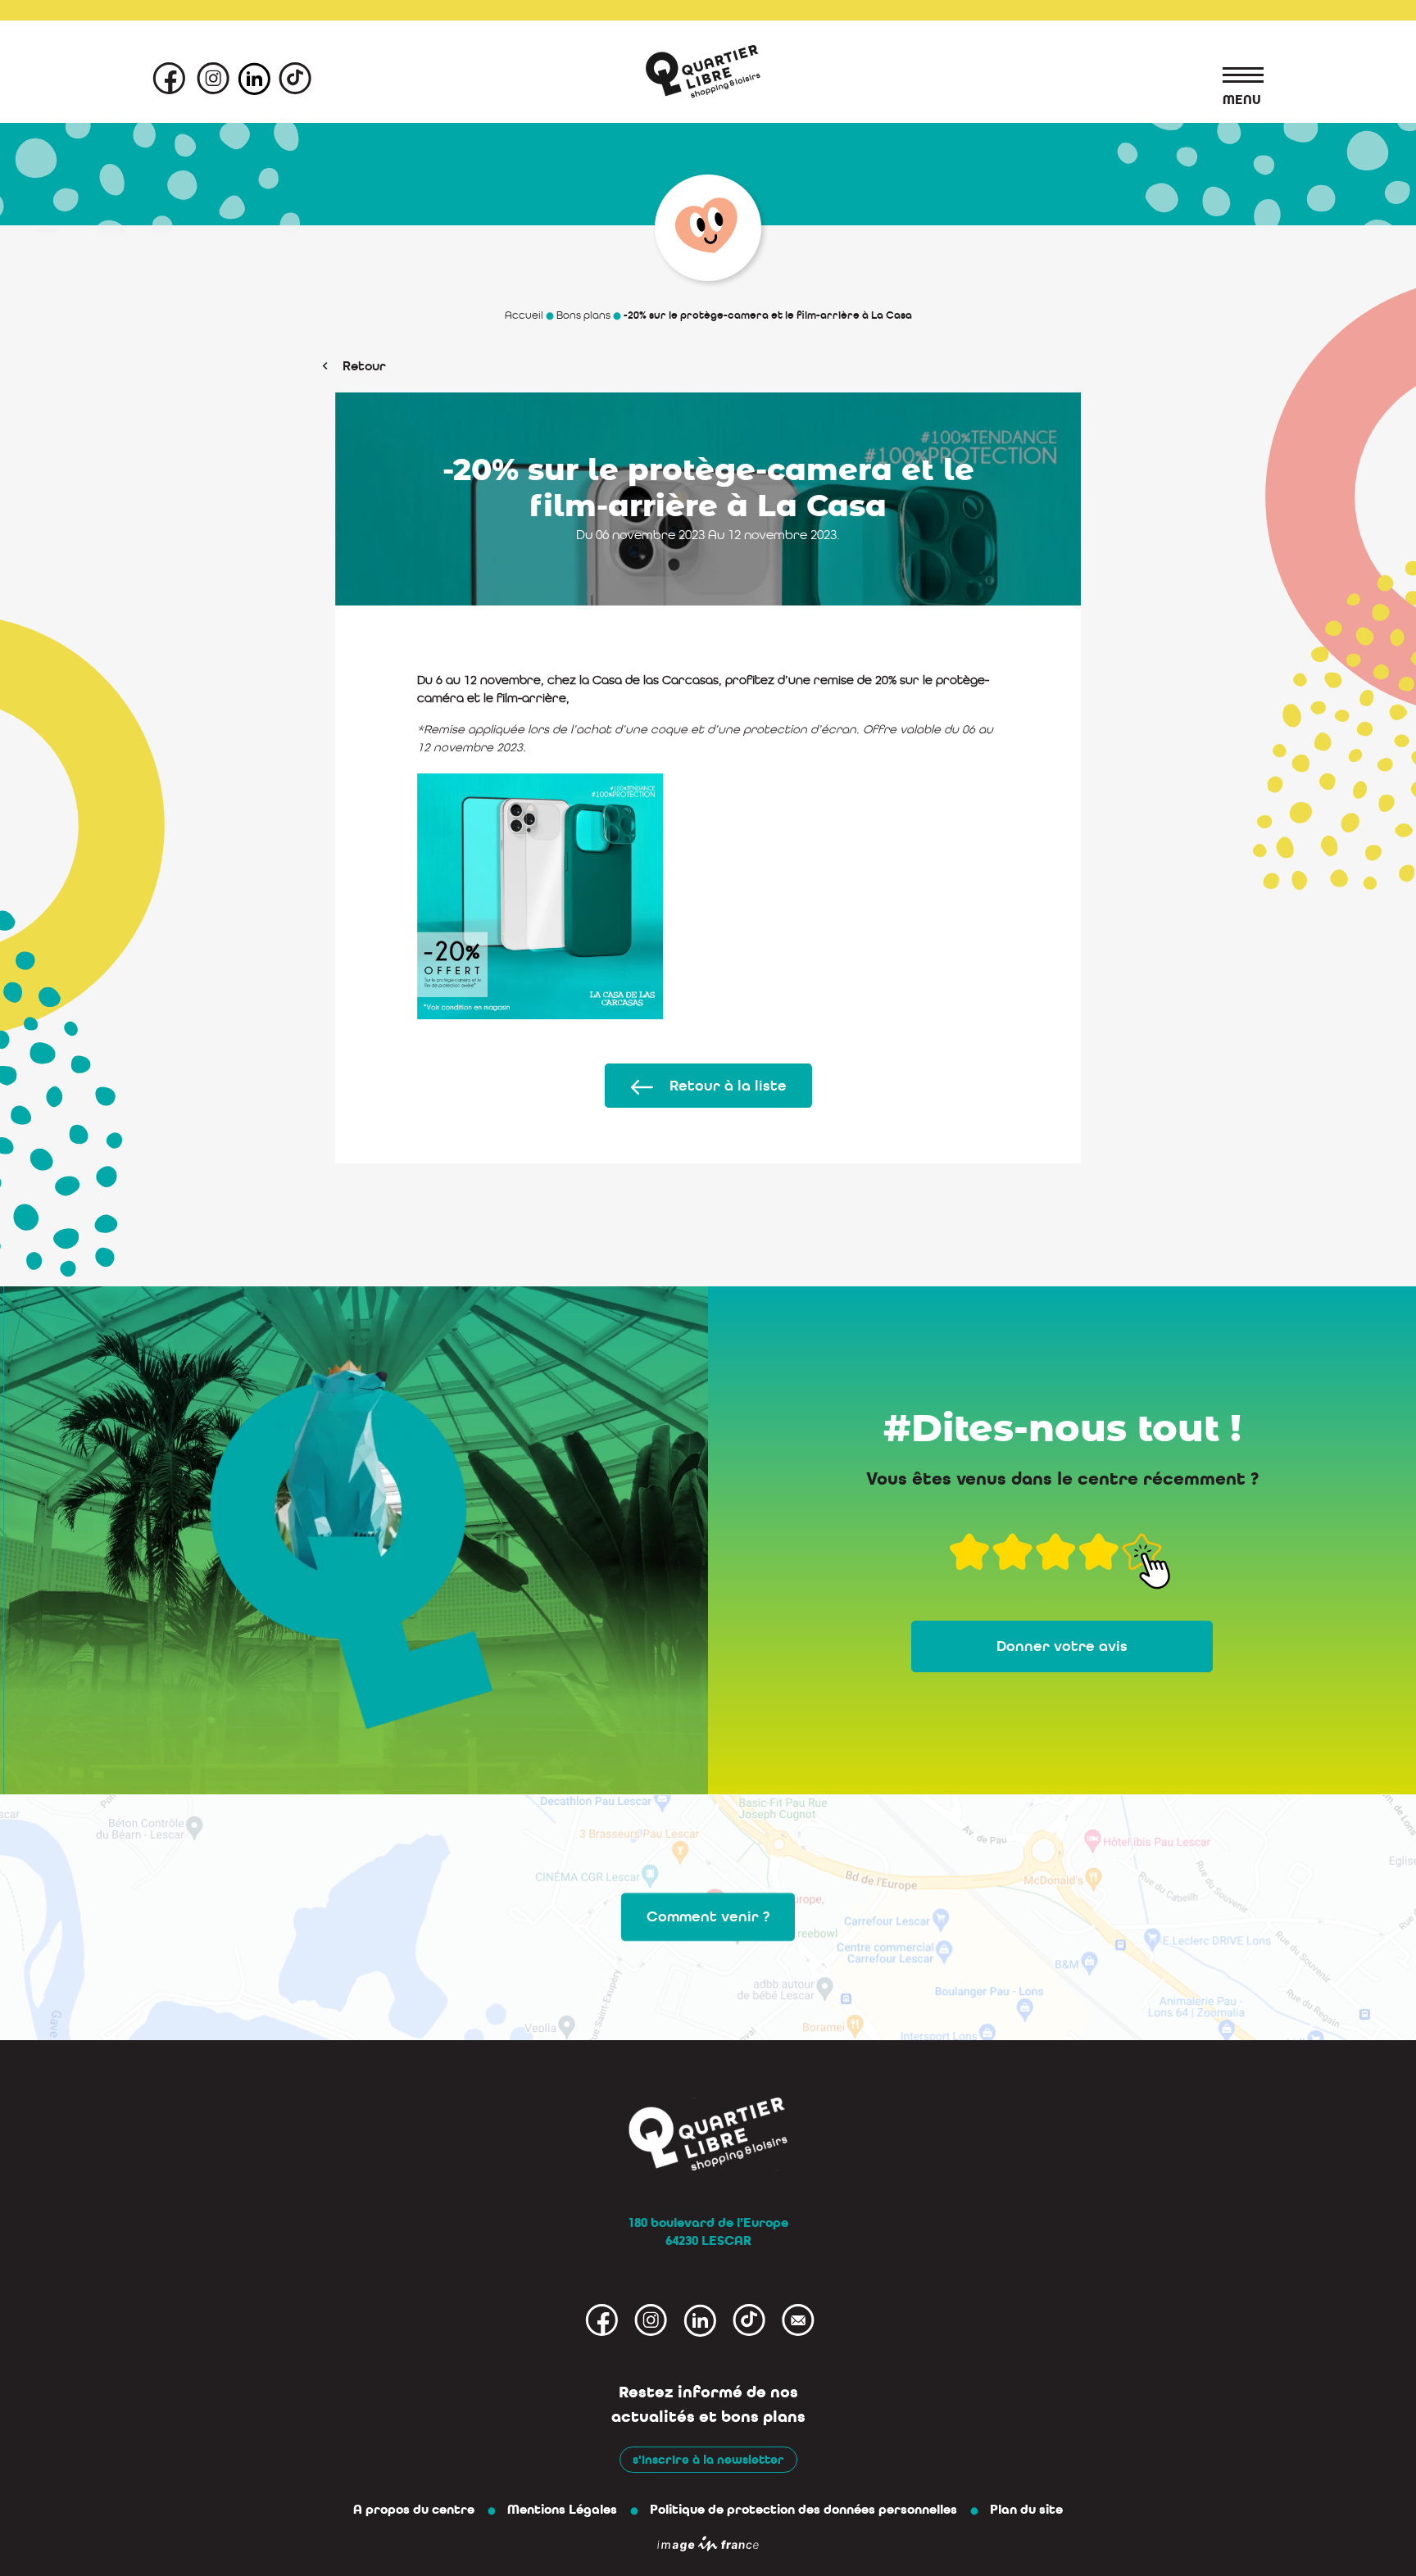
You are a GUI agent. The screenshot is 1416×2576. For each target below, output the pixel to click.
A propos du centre (414, 2510)
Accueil (524, 315)
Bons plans (583, 315)
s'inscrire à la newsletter (708, 2460)
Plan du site (1026, 2510)
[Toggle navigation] (1235, 78)
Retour (364, 366)
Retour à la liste (728, 1086)
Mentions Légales (562, 2510)
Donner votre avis (1062, 1646)
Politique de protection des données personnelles (803, 2510)
